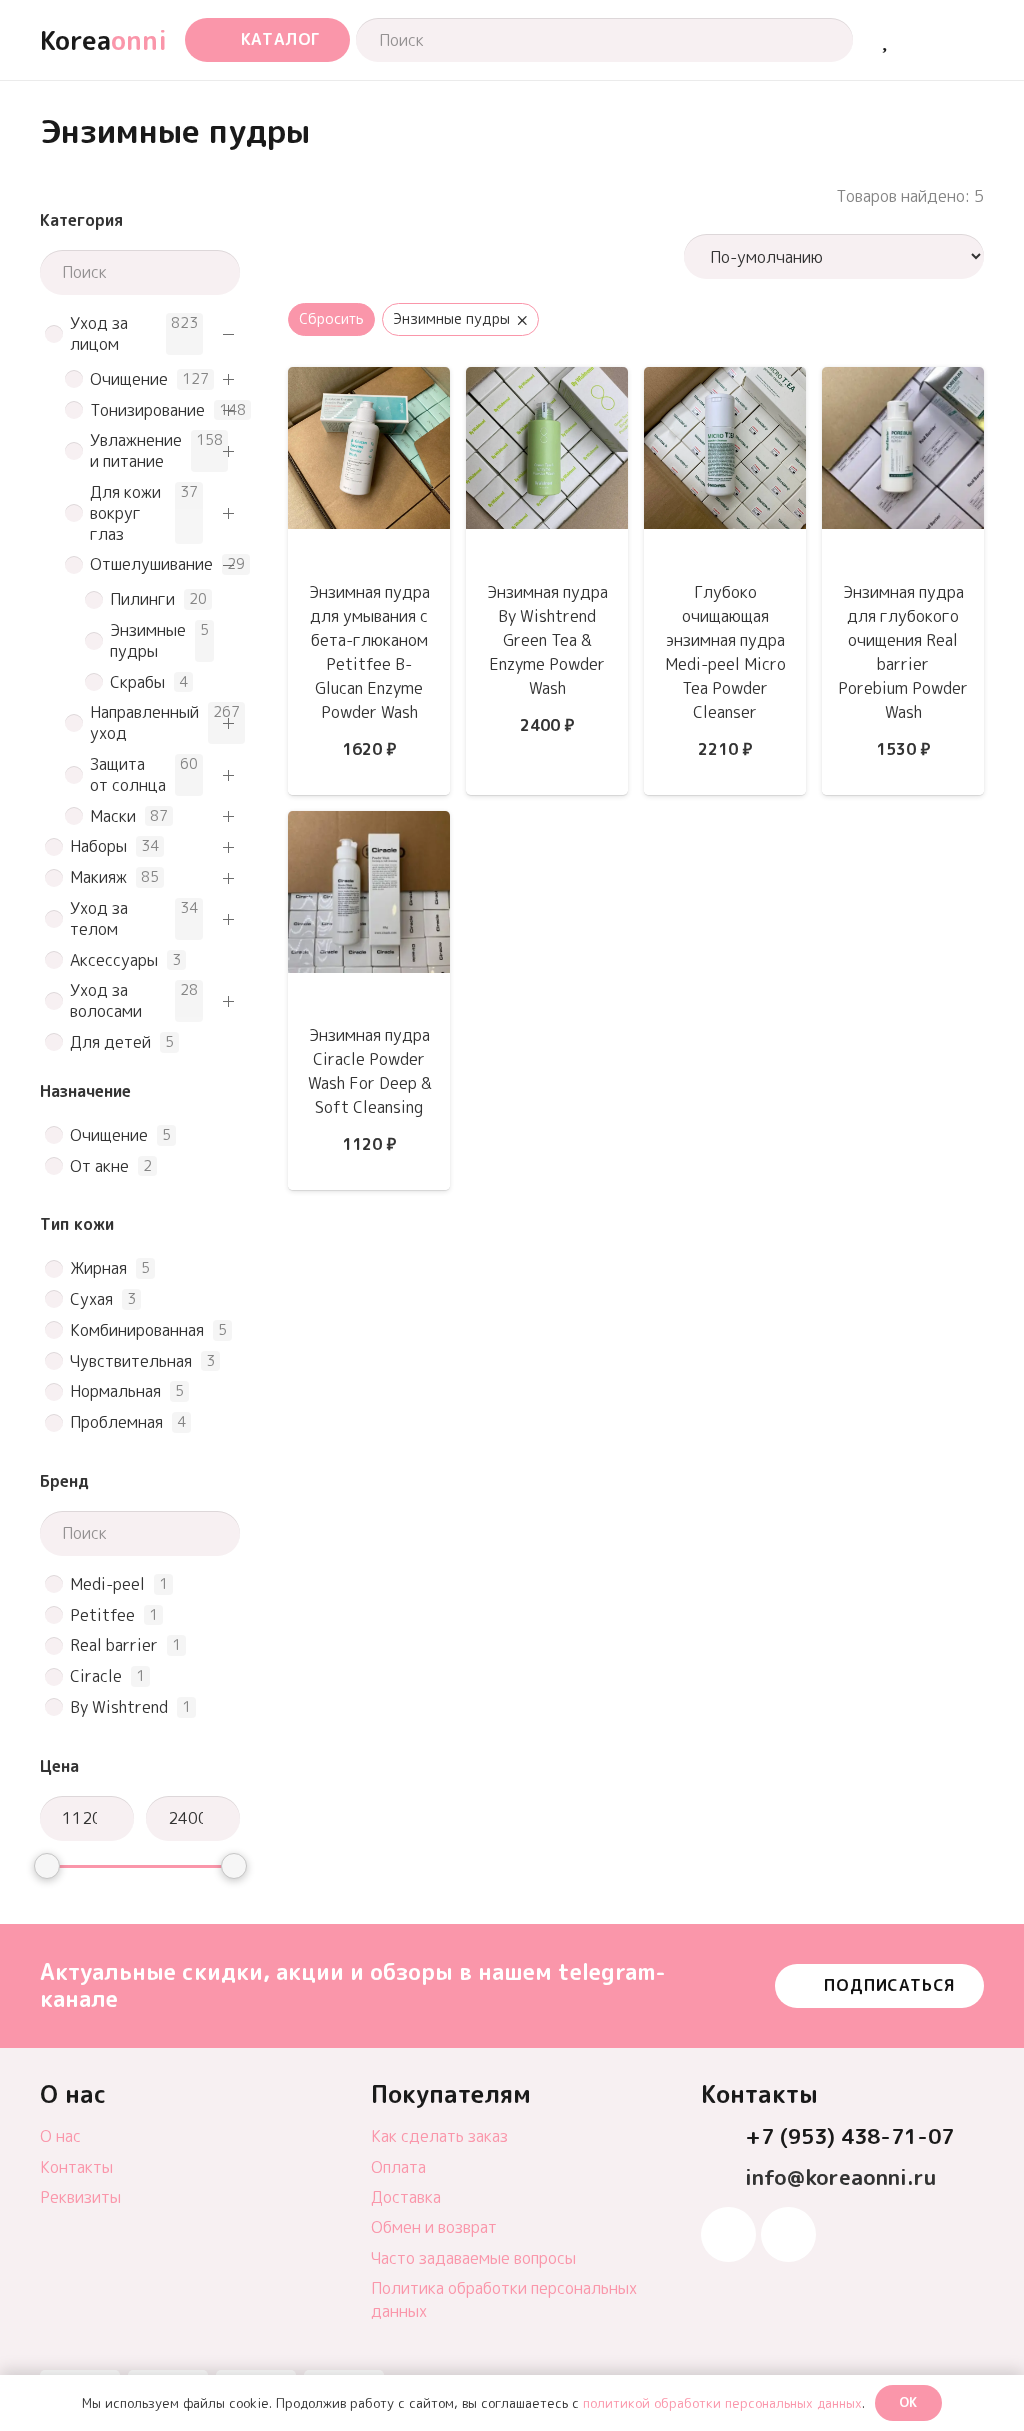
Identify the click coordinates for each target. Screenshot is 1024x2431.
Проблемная (116, 1422)
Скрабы (137, 682)
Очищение (129, 379)
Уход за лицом (99, 334)
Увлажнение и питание (136, 451)
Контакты (76, 2167)
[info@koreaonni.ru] (723, 2178)
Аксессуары (114, 960)
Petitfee (102, 1615)
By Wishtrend (119, 1707)
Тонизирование (147, 410)
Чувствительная (131, 1361)
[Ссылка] (884, 39)
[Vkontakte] (788, 2234)
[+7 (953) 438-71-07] (723, 2137)
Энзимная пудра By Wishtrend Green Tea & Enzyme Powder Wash (547, 640)
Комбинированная (137, 1330)
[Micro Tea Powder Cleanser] (725, 381)
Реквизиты (80, 2197)
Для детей (110, 1042)
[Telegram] (728, 2234)
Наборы (98, 846)
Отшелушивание (151, 564)
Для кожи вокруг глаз (125, 513)
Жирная (98, 1268)
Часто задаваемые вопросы (473, 2258)
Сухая (91, 1299)
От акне (99, 1166)
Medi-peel (107, 1584)
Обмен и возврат (434, 2227)
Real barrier (114, 1645)
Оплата (398, 2167)
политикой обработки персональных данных (722, 2403)
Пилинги (142, 599)
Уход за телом (99, 919)
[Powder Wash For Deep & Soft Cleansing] (369, 825)
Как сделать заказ (439, 2136)
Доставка (406, 2197)
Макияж (98, 877)
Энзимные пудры (148, 641)
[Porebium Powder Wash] (903, 381)
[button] (267, 40)
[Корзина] (930, 40)
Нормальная (115, 1391)
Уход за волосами (106, 1001)
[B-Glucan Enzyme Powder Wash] (369, 381)
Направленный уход (144, 723)
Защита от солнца (128, 775)
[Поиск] (818, 40)
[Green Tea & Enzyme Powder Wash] (547, 381)
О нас (60, 2136)
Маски (113, 816)
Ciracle (96, 1676)
